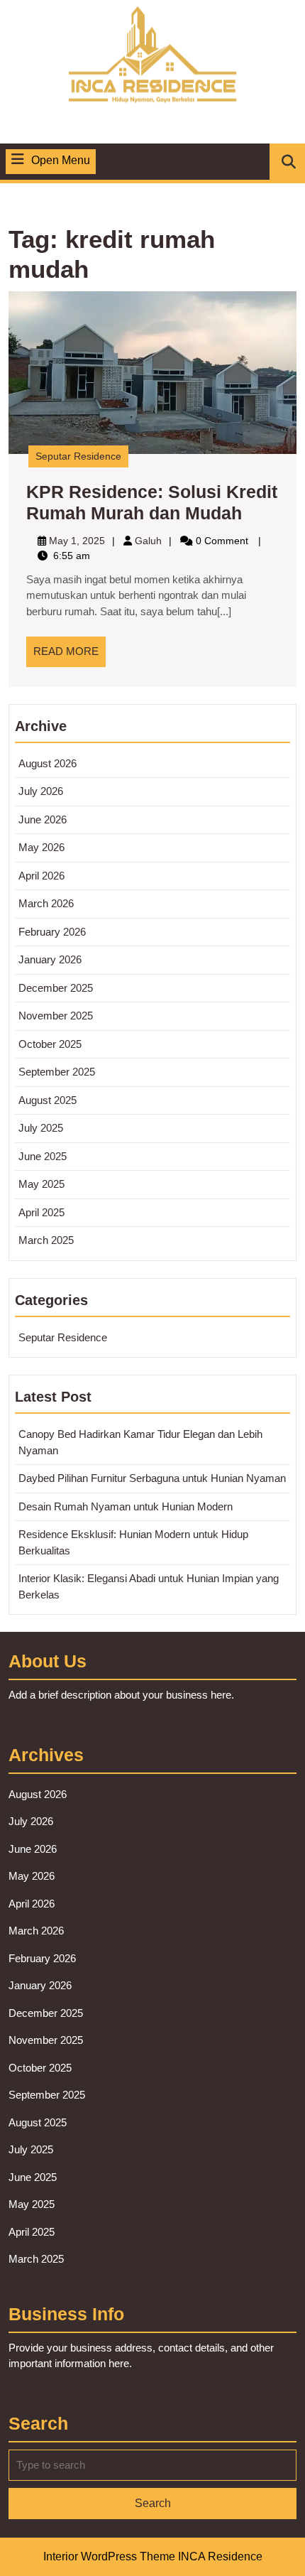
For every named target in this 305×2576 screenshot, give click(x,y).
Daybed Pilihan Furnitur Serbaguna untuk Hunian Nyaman (152, 1478)
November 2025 (56, 1016)
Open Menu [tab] (61, 162)
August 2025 (48, 1100)
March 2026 (46, 903)
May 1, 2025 (77, 541)
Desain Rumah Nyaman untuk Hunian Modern (126, 1506)
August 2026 (48, 763)
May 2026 (41, 847)
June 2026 (43, 819)
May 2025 (41, 1184)
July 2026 (41, 791)
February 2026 (52, 932)
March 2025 (46, 1240)
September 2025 (57, 1072)
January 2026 (50, 959)
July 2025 (41, 1128)
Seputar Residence (78, 456)
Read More (70, 656)
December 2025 (56, 988)
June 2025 (43, 1156)
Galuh (148, 541)
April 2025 (41, 1212)
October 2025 (50, 1044)
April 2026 (41, 876)
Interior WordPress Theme (109, 2556)
